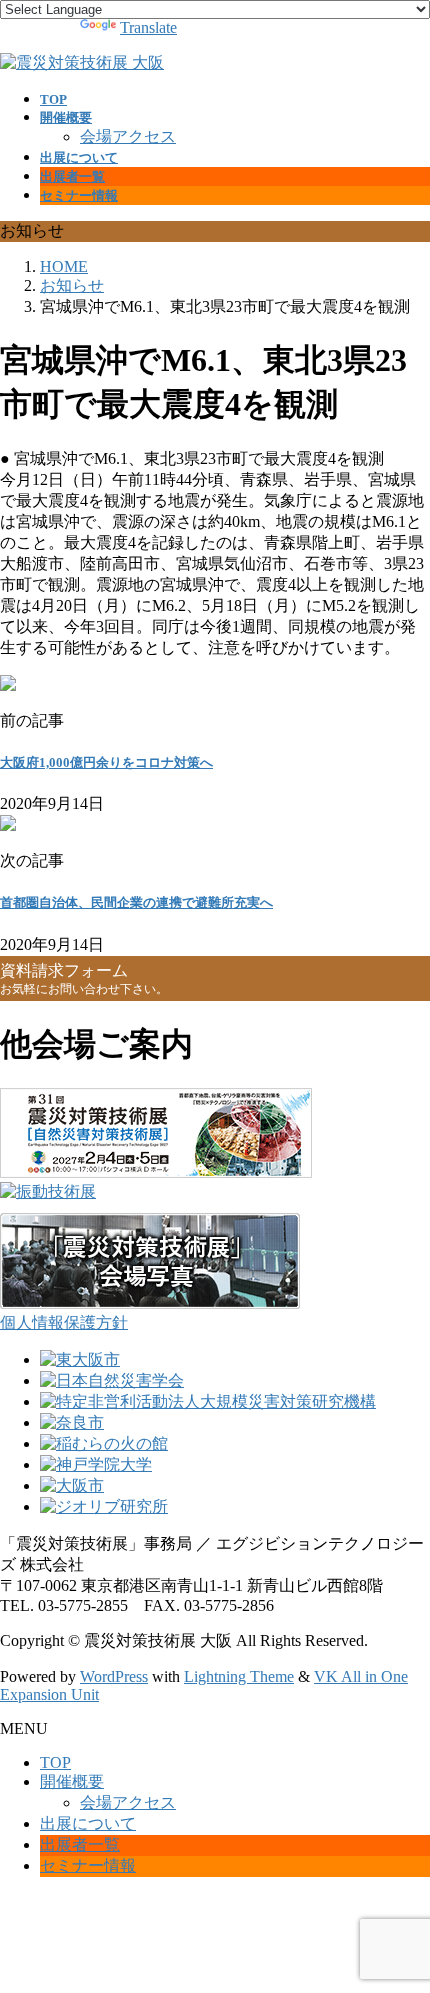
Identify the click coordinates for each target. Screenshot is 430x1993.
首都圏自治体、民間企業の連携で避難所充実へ (136, 902)
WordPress (114, 1676)
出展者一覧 (80, 1844)
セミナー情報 (88, 1865)
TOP (55, 1762)
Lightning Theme (239, 1676)
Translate (148, 27)
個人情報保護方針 (64, 1322)
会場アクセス (128, 136)
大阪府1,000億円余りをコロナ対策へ (106, 762)
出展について (88, 1823)
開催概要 (72, 1781)
